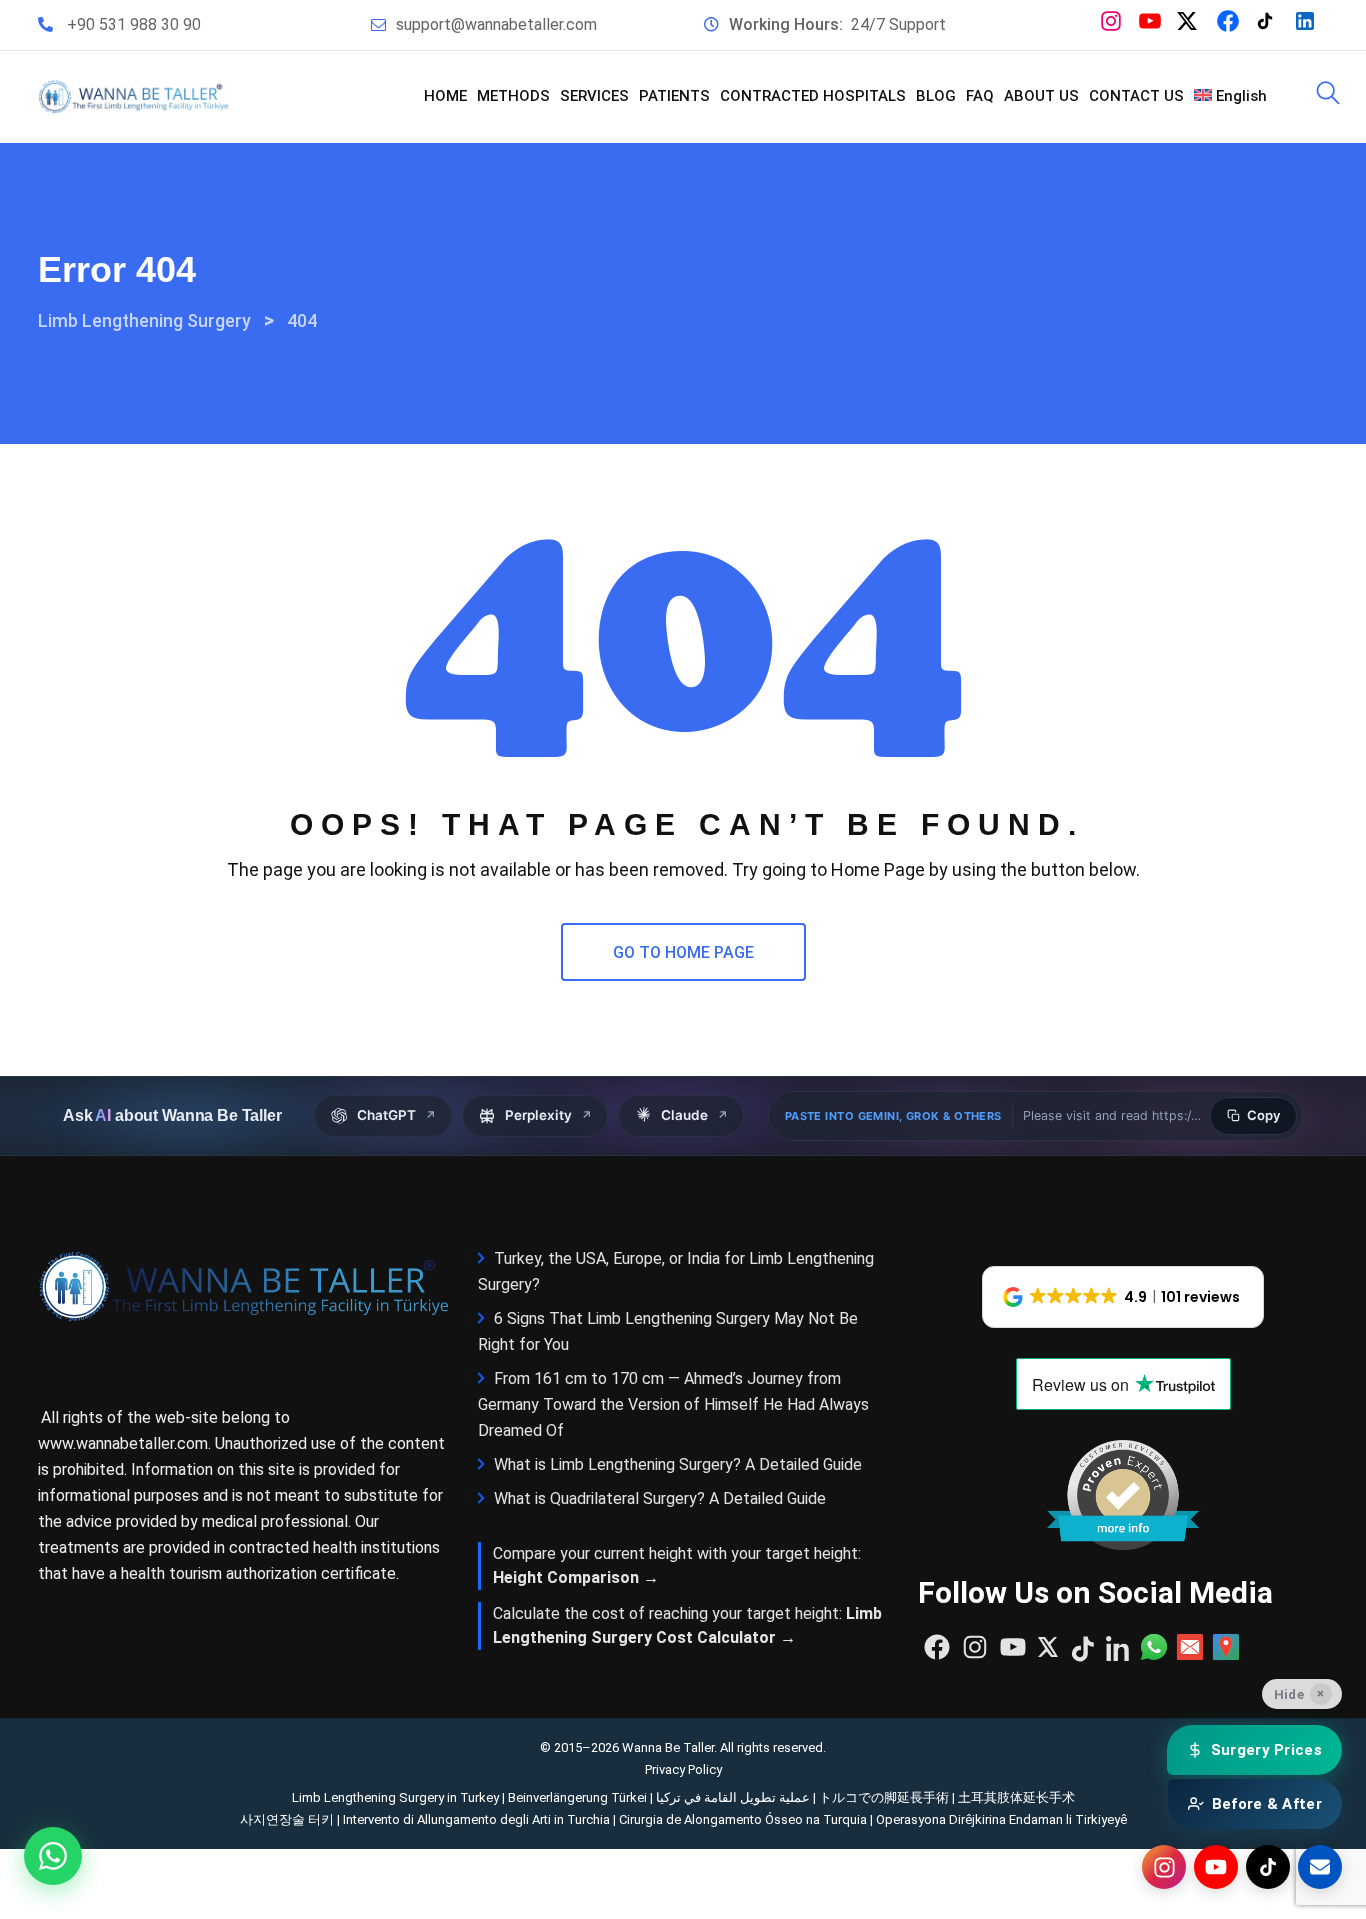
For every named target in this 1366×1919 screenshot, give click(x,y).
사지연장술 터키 (287, 1819)
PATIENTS (674, 96)
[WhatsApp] (53, 1856)
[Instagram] (1164, 1867)
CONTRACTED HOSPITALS (813, 96)
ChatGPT (396, 1115)
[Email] (1320, 1867)
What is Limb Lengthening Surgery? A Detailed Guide (678, 1464)
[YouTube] (1216, 1867)
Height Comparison (566, 1577)
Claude (694, 1115)
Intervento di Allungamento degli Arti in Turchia (476, 1819)
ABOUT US (1041, 96)
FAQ (980, 96)
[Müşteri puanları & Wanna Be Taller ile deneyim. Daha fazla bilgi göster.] (1123, 1495)
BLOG (936, 96)
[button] (1123, 1297)
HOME (445, 96)
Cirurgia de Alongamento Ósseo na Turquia (743, 1819)
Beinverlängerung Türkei (577, 1797)
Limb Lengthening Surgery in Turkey (395, 1797)
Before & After (1267, 1804)
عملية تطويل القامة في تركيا (733, 1797)
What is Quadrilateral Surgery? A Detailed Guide (660, 1498)
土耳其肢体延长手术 (1016, 1797)
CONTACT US (1136, 96)
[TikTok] (1268, 1867)
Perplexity (548, 1115)
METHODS (513, 96)
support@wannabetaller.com (496, 24)
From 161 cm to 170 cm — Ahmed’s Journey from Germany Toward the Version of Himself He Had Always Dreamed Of (673, 1404)
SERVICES (594, 96)
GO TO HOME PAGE (683, 952)
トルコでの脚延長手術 (884, 1797)
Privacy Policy (683, 1769)
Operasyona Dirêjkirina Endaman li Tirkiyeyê (1001, 1819)
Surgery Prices (1266, 1750)
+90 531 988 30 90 (134, 24)
